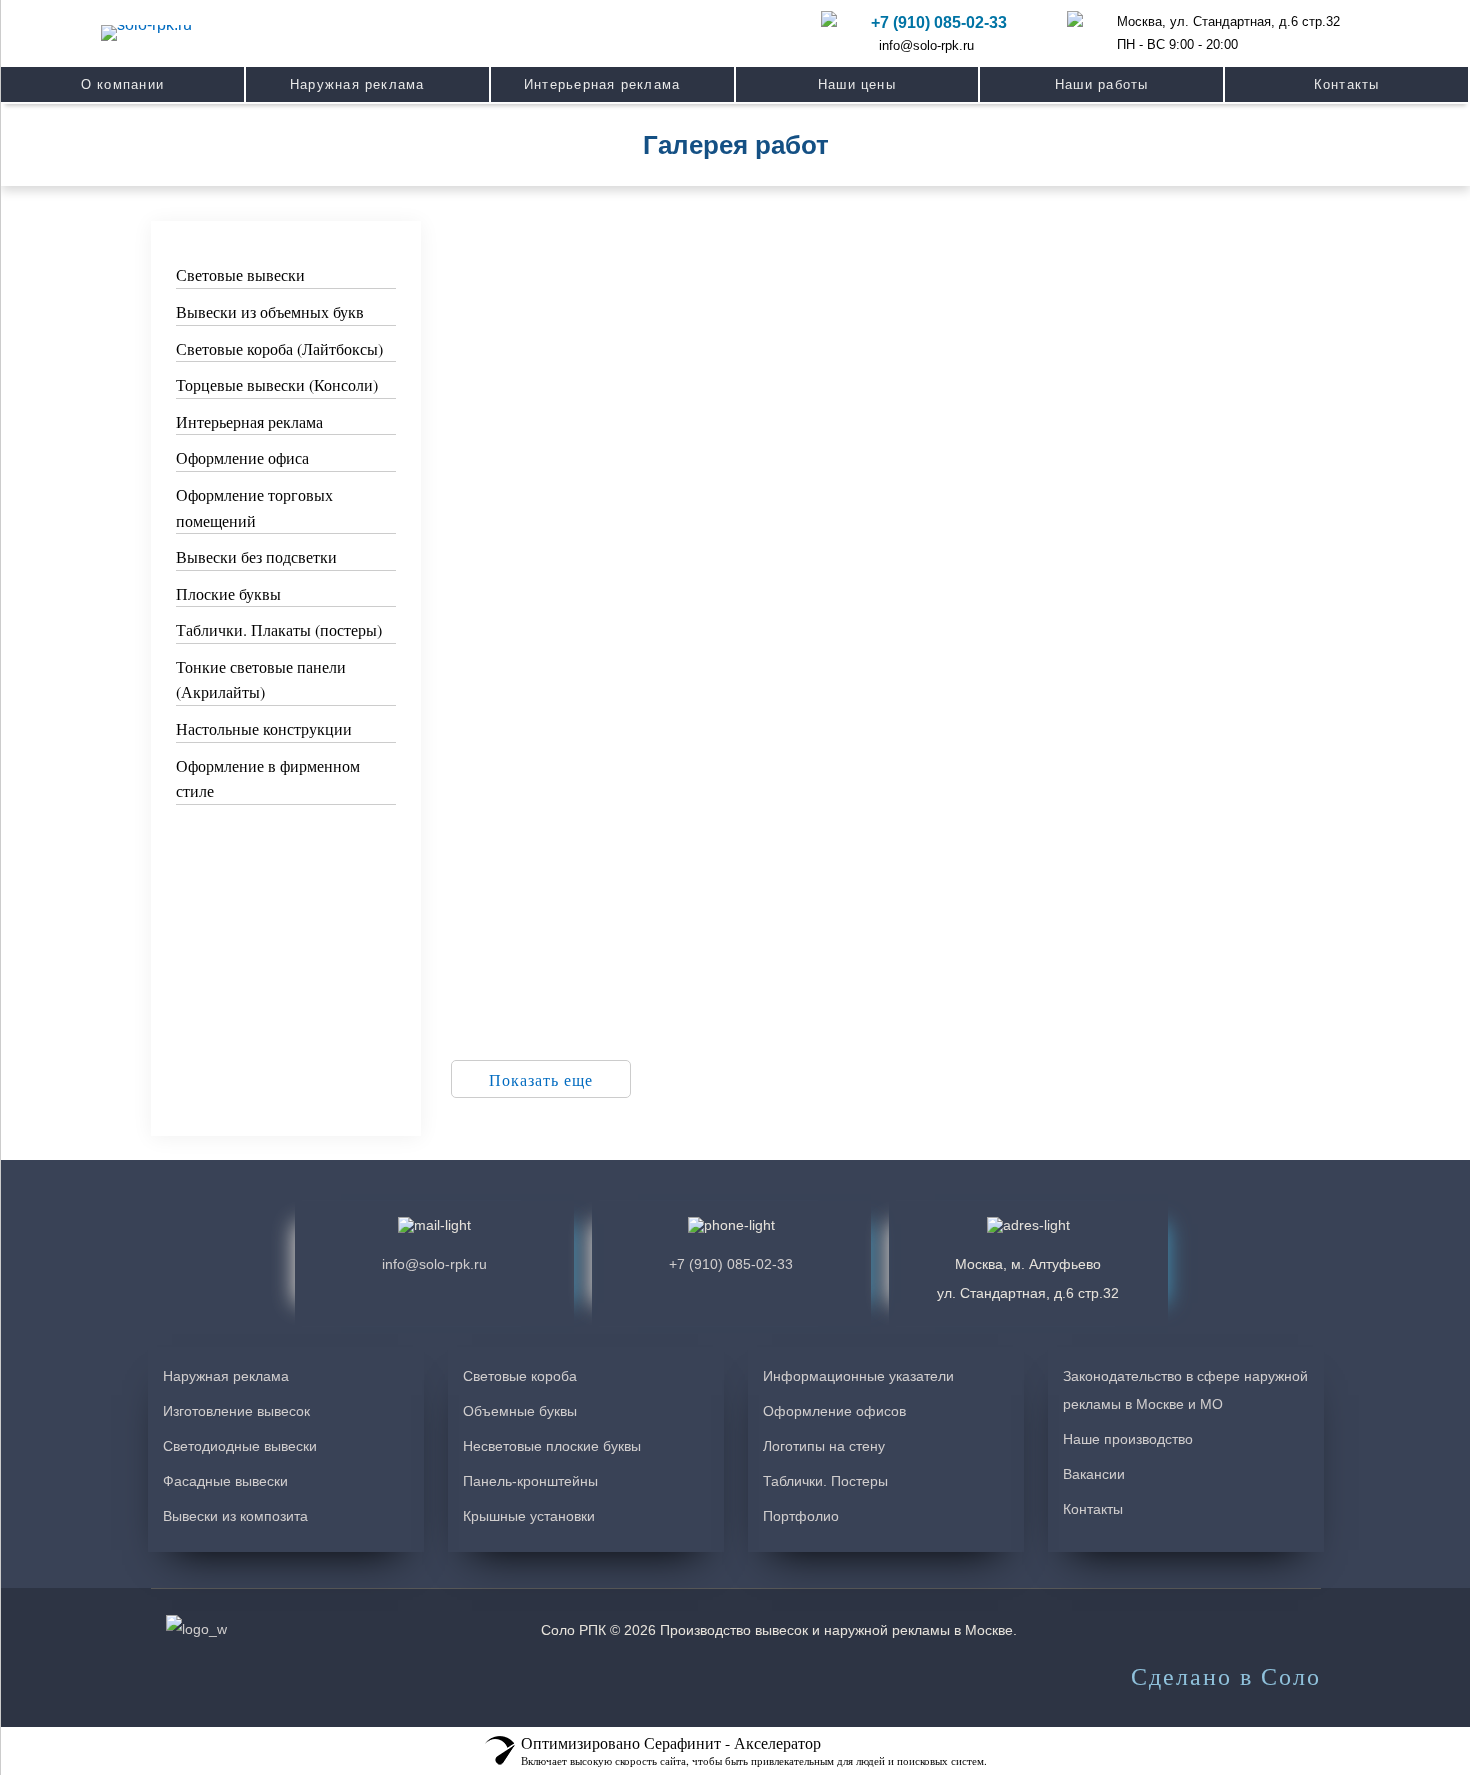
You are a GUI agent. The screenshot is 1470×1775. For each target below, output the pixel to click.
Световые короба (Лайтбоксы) (279, 348)
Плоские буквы (228, 593)
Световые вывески (240, 274)
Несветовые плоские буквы (552, 1446)
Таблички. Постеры (825, 1481)
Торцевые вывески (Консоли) (277, 384)
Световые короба (520, 1376)
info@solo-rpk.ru (926, 45)
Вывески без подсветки (256, 556)
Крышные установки (529, 1516)
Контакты (1093, 1509)
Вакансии (1094, 1474)
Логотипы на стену (824, 1446)
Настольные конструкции (264, 728)
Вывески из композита (235, 1516)
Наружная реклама (226, 1376)
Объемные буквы (520, 1411)
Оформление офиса (242, 457)
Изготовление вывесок (236, 1411)
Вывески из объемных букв (270, 311)
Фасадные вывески (225, 1481)
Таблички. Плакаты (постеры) (279, 629)
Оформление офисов (834, 1411)
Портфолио (801, 1516)
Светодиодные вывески (240, 1446)
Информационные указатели (858, 1376)
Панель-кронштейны (530, 1481)
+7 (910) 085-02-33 (939, 22)
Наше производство (1128, 1439)
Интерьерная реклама (249, 421)
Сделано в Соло (1226, 1677)
